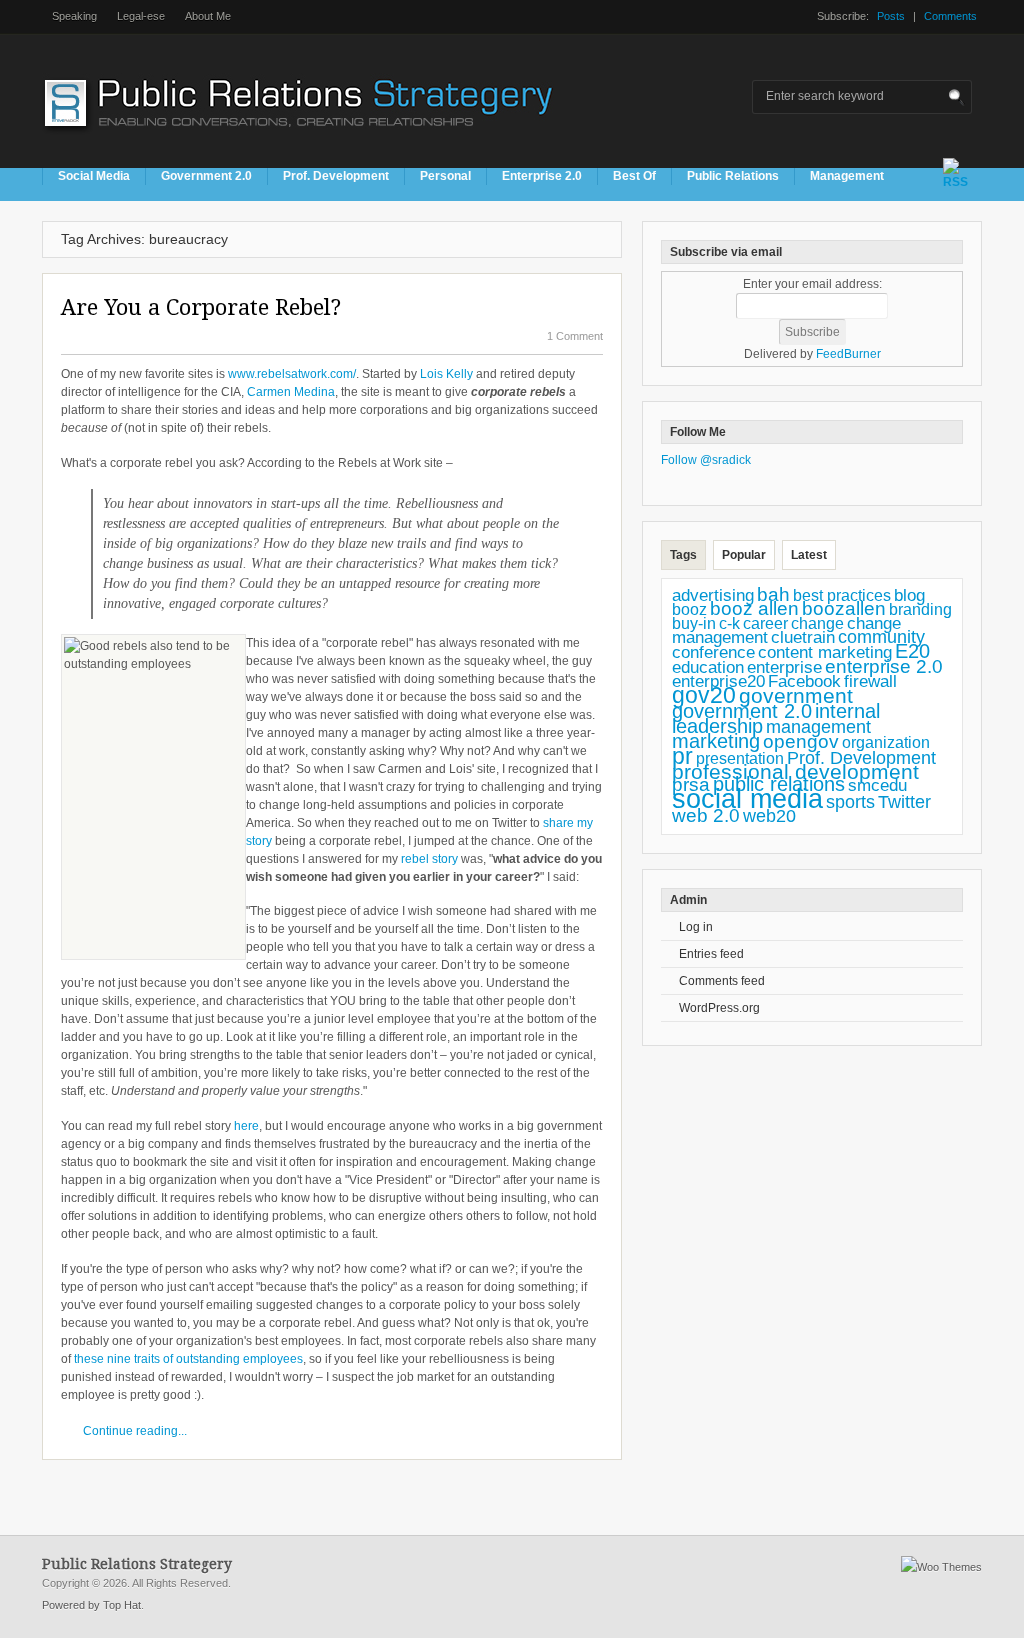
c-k (729, 623)
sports (850, 802)
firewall (870, 681)
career (765, 623)
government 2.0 (742, 711)
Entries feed (711, 954)
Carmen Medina (291, 392)
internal (847, 711)
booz (689, 609)
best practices (842, 595)
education (708, 667)
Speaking (74, 16)
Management (847, 176)
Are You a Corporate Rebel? (201, 307)
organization (886, 742)
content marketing (825, 652)
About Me (208, 16)
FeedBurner (848, 354)
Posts (891, 16)
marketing (716, 741)
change (817, 623)
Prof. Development (336, 176)
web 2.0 (706, 815)
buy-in (694, 623)
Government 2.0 (206, 176)
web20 (769, 815)
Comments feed (722, 981)
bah (773, 594)
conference (713, 652)
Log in (696, 927)
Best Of (634, 176)
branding (920, 609)
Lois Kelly (446, 374)
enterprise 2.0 (884, 666)
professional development (795, 771)
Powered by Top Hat (91, 1605)
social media (747, 799)
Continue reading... (135, 1431)
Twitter (904, 802)
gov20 (704, 695)
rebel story (429, 859)
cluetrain (803, 637)
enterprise (784, 667)
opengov (801, 741)
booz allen (754, 608)
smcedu (877, 785)
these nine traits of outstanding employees (187, 1359)
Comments (950, 16)
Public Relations (733, 176)
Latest (809, 555)
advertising (713, 595)
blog (909, 595)
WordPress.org (719, 1008)
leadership (717, 726)
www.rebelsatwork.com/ (292, 374)
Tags (683, 555)
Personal (445, 176)
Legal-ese (141, 16)
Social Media (94, 176)
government (796, 696)
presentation (740, 758)
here (246, 1126)
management (818, 727)
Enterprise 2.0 (542, 176)
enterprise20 (718, 681)
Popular (744, 555)
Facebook (804, 681)
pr (682, 756)
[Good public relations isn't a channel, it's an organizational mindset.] (301, 139)
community (881, 637)
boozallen (844, 608)
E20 (912, 651)
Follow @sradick (706, 460)
